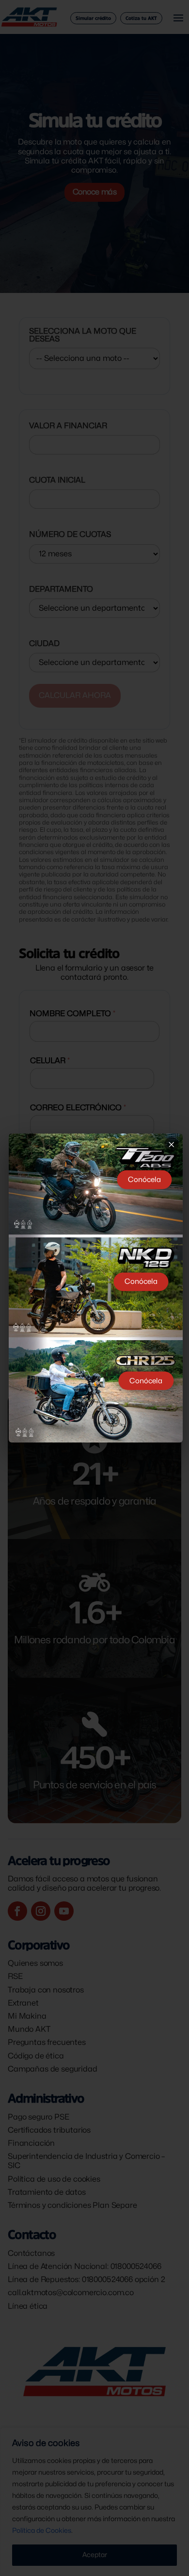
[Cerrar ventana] (172, 1144)
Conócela (144, 1180)
